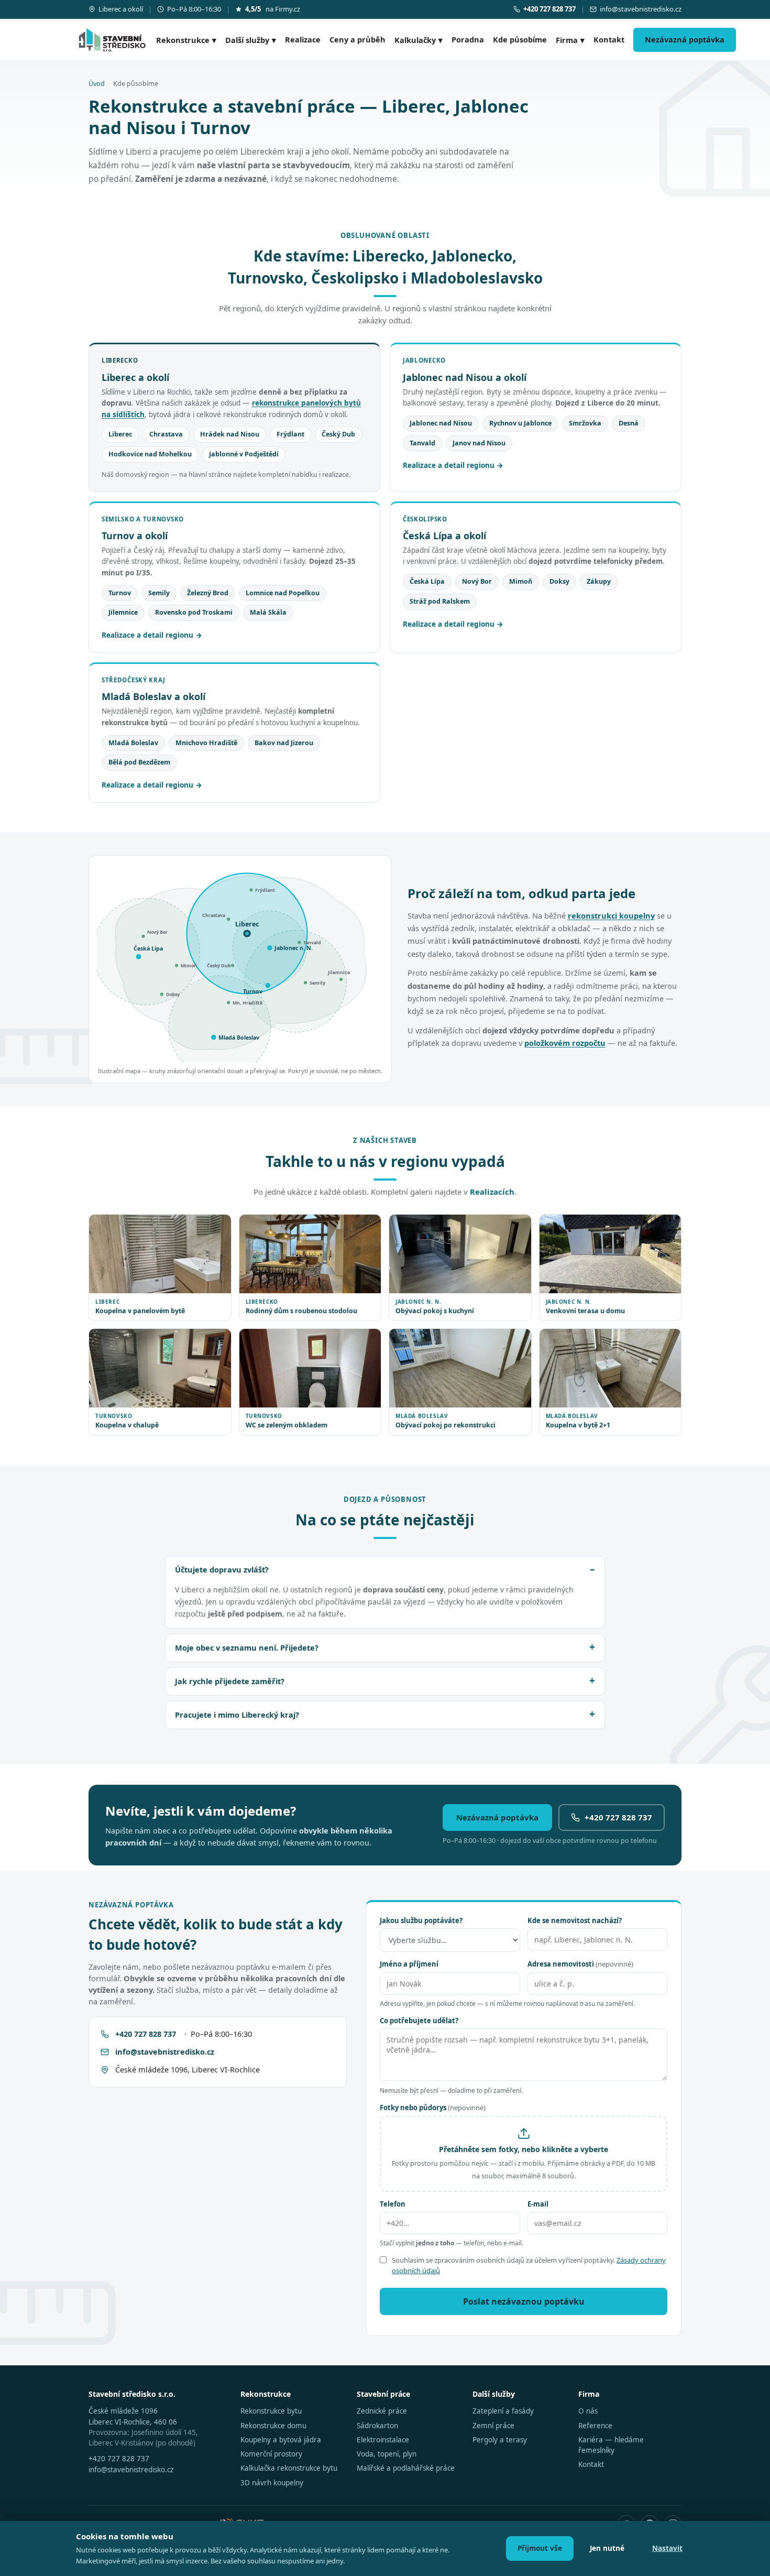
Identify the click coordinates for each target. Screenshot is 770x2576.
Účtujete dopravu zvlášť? (222, 1569)
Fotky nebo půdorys (433, 2108)
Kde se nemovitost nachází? (575, 1920)
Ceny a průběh (357, 39)
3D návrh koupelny (272, 2483)
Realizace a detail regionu (449, 465)
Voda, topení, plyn (387, 2454)
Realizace (303, 39)
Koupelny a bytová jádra (281, 2440)
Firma (570, 40)
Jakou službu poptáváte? (421, 1920)
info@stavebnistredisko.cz (641, 9)
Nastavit (667, 2548)
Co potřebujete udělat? (419, 2021)
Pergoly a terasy (500, 2440)
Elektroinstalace (383, 2440)
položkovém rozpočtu (565, 1043)
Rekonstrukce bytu (271, 2411)
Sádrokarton (377, 2426)
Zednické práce (382, 2411)
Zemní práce (493, 2426)
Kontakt (609, 39)
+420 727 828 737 (618, 1817)
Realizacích (492, 1192)
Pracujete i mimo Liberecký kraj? (237, 1715)
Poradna (468, 39)
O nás (588, 2411)
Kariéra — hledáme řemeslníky (611, 2445)
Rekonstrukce (186, 40)
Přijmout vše (540, 2548)
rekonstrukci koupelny (611, 915)
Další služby (251, 40)
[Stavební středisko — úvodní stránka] (112, 40)
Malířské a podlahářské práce (406, 2468)
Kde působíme (520, 39)
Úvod (97, 84)
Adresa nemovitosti (580, 1964)
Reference (595, 2426)
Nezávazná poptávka (685, 39)
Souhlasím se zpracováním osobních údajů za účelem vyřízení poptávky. (529, 2265)
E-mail (538, 2204)
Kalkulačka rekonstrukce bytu (289, 2468)
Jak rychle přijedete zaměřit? (230, 1681)
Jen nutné (607, 2548)
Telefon (393, 2204)
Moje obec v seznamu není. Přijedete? (247, 1647)
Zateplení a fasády (503, 2411)
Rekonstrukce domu (273, 2426)
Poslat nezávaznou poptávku (524, 2301)
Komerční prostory (271, 2454)
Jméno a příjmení (409, 1964)
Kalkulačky (419, 40)
